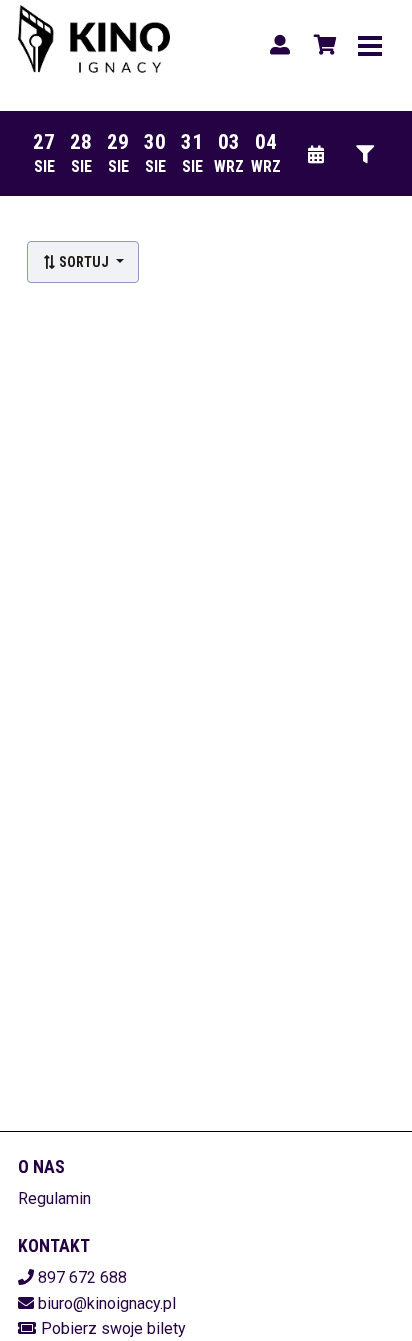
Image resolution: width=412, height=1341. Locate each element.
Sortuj (84, 262)
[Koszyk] (322, 45)
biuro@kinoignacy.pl (107, 1303)
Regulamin (54, 1198)
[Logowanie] (280, 45)
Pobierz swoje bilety (113, 1328)
